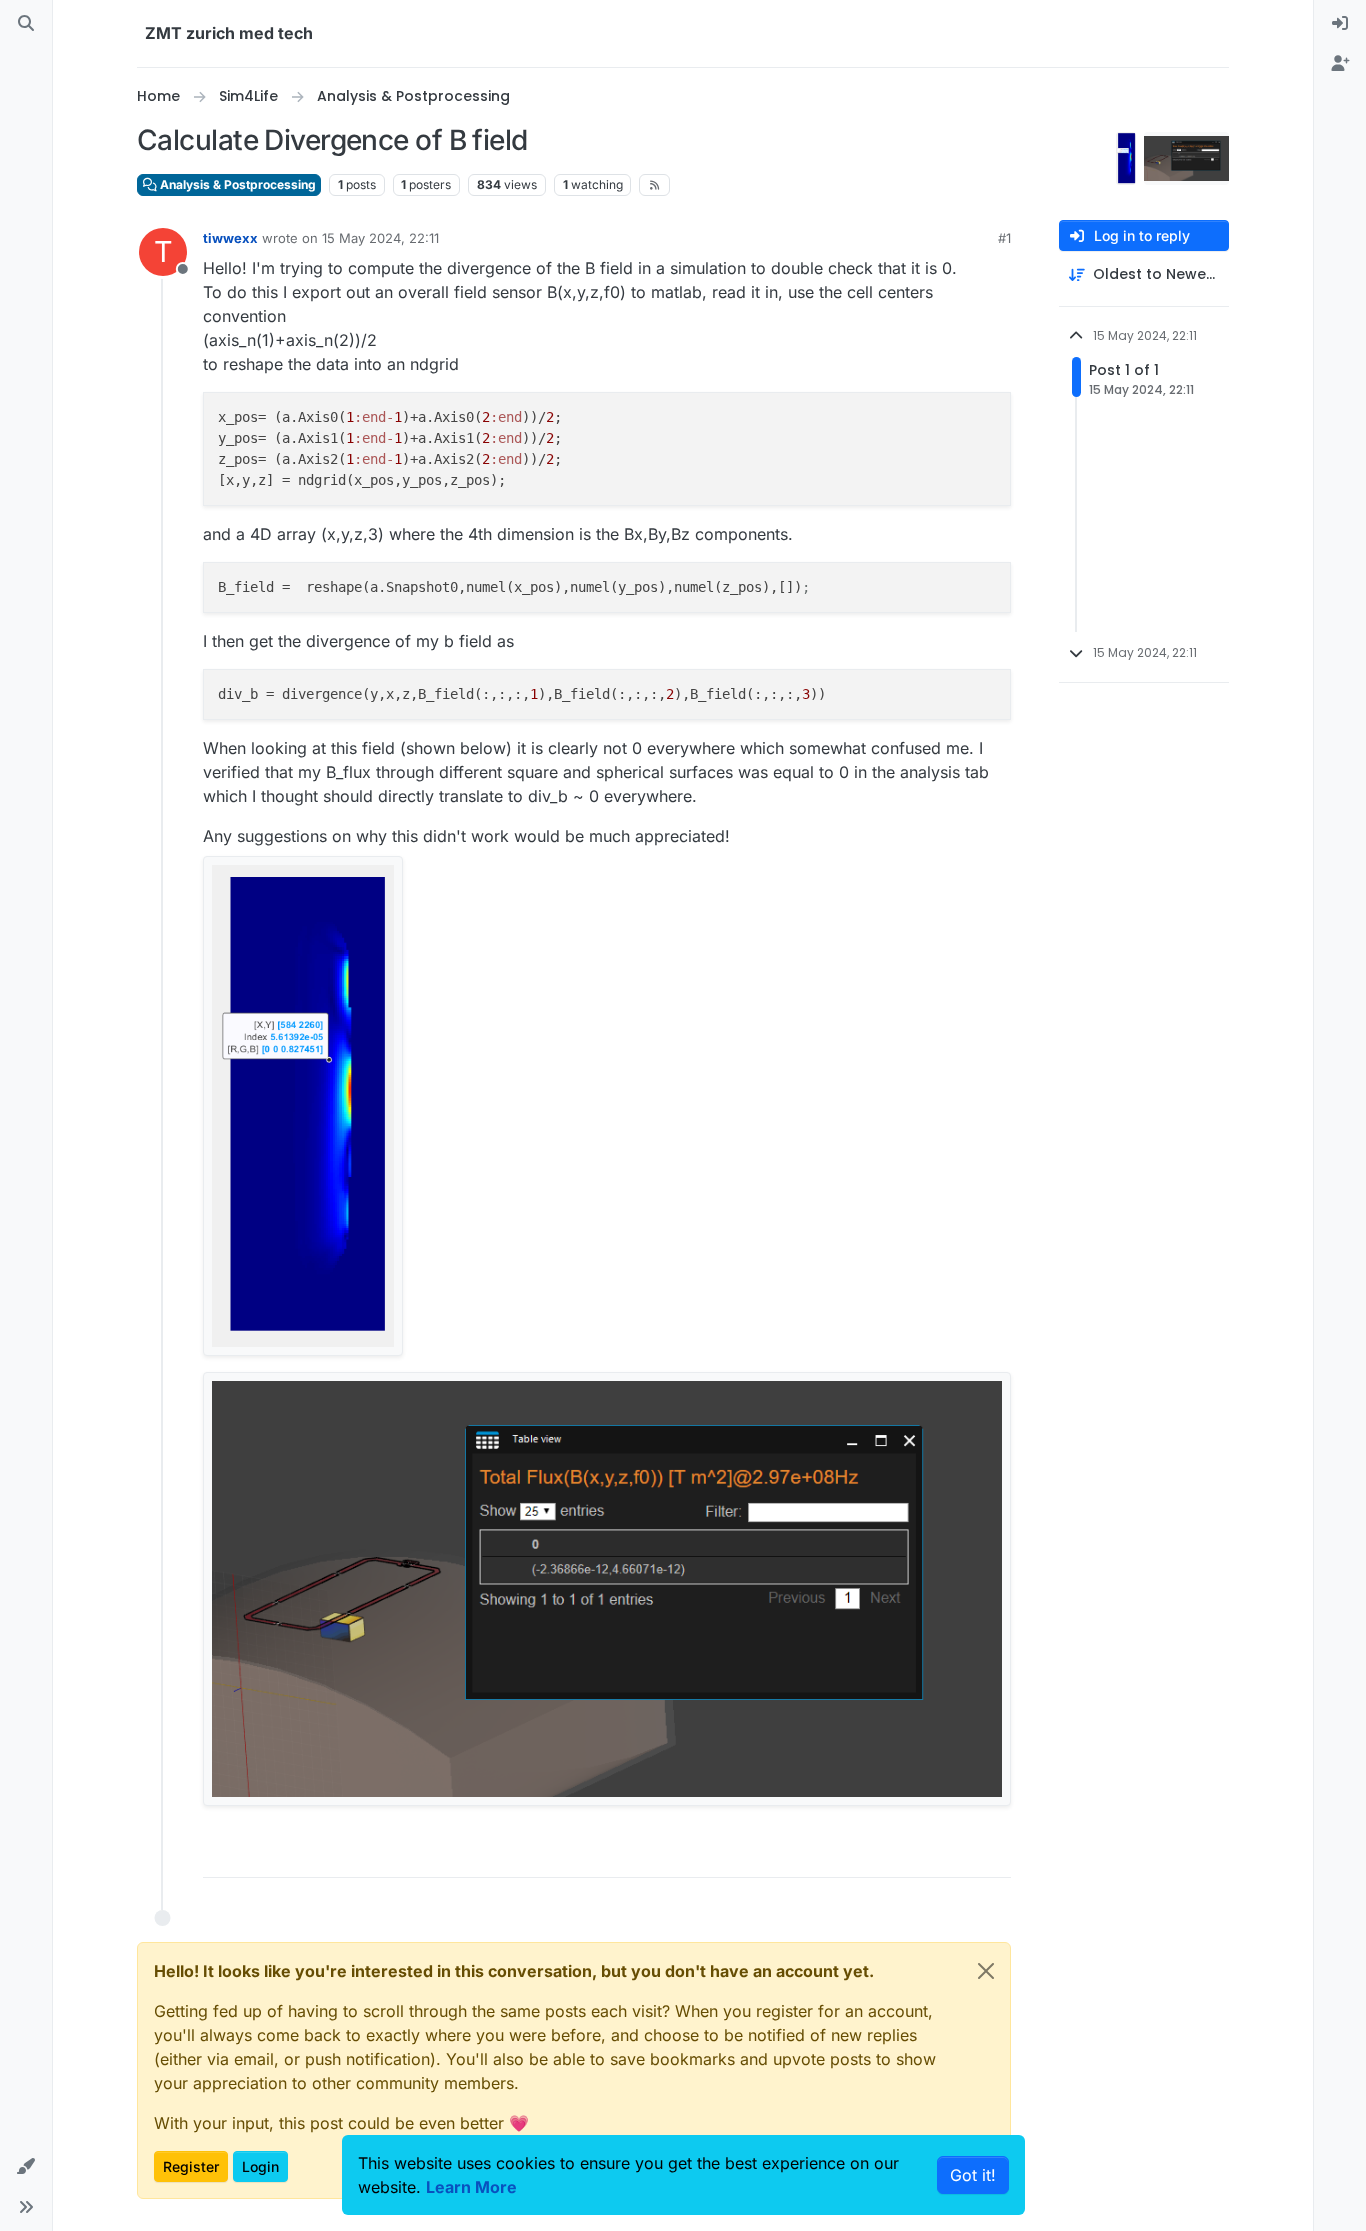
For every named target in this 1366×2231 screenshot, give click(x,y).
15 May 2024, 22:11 (380, 238)
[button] (26, 2167)
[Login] (1340, 24)
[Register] (1340, 64)
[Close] (986, 1971)
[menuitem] (1340, 24)
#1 (1004, 238)
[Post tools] (994, 1853)
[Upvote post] (884, 1853)
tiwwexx (230, 238)
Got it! (973, 2175)
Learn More (471, 2187)
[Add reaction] (844, 1853)
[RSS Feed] (654, 185)
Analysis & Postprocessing (236, 184)
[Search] (26, 24)
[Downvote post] (954, 1853)
